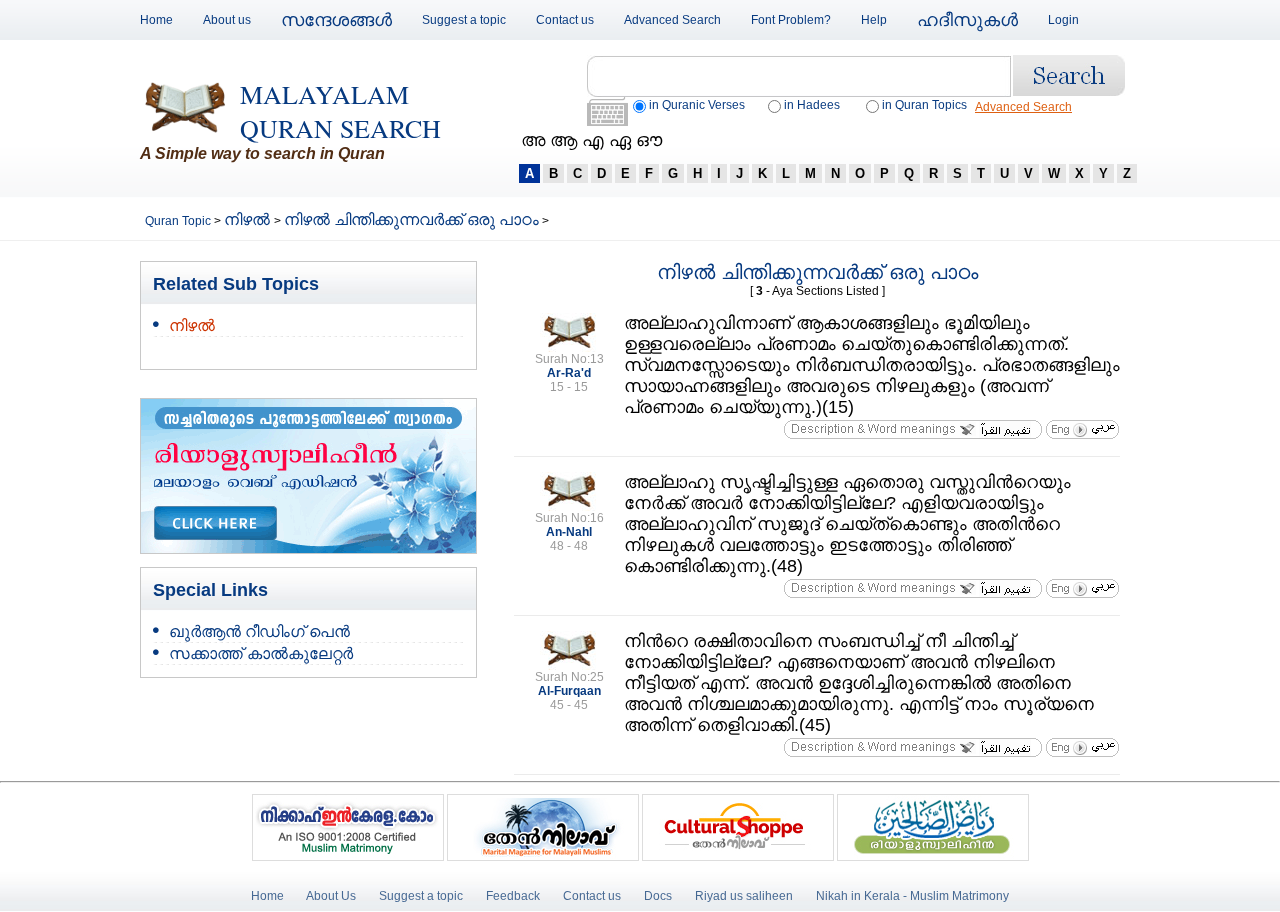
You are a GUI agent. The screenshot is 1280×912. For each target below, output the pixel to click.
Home (156, 20)
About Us (331, 896)
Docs (658, 896)
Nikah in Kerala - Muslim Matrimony (912, 896)
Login (1063, 20)
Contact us (565, 20)
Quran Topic (179, 221)
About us (227, 20)
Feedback (514, 896)
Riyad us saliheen (744, 896)
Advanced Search (672, 20)
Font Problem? (791, 20)
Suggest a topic (464, 20)
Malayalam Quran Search (340, 111)
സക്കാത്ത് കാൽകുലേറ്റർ (261, 653)
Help (874, 20)
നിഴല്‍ (249, 219)
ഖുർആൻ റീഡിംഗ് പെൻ (259, 631)
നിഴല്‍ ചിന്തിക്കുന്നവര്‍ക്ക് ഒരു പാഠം (411, 219)
